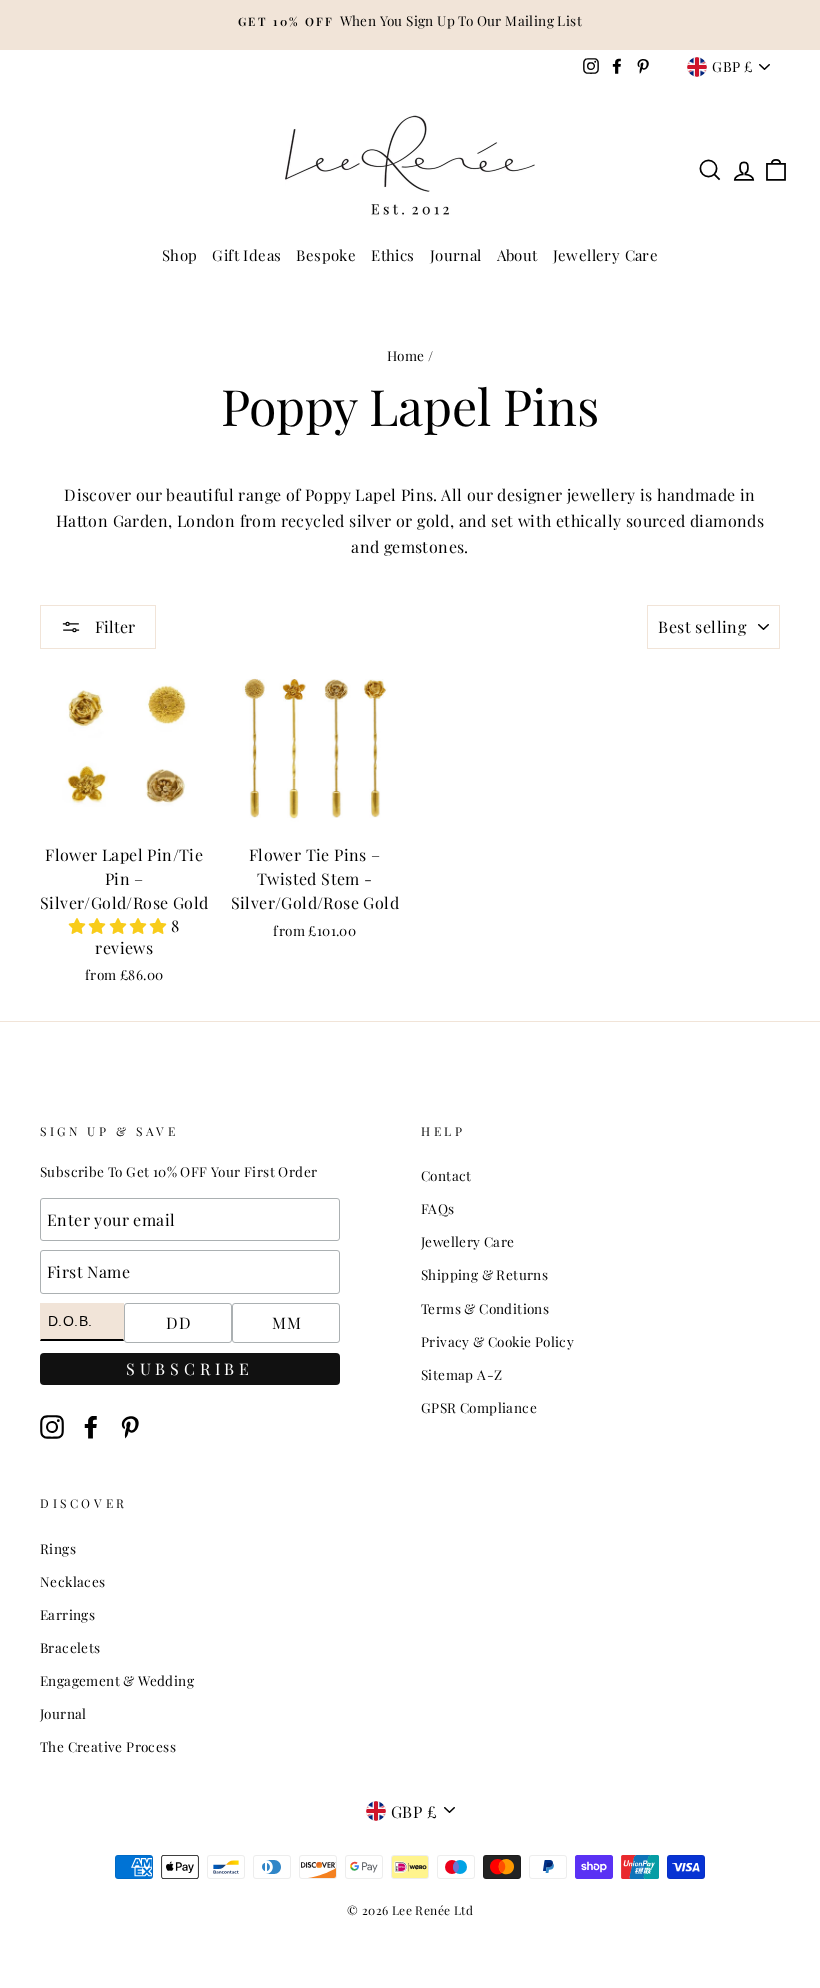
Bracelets (70, 1647)
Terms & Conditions (485, 1308)
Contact (446, 1175)
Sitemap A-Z (461, 1374)
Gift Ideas (246, 255)
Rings (58, 1548)
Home (406, 355)
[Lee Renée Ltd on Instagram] (52, 1427)
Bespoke (326, 255)
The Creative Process (108, 1746)
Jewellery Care (606, 255)
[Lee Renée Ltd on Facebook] (91, 1427)
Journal (456, 255)
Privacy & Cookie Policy (497, 1341)
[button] (120, 925)
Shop (180, 255)
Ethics (392, 255)
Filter (113, 626)
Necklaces (73, 1581)
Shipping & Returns (484, 1274)
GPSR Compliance (479, 1407)
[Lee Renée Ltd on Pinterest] (130, 1427)
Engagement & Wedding (117, 1680)
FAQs (438, 1208)
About (517, 255)
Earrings (67, 1614)
